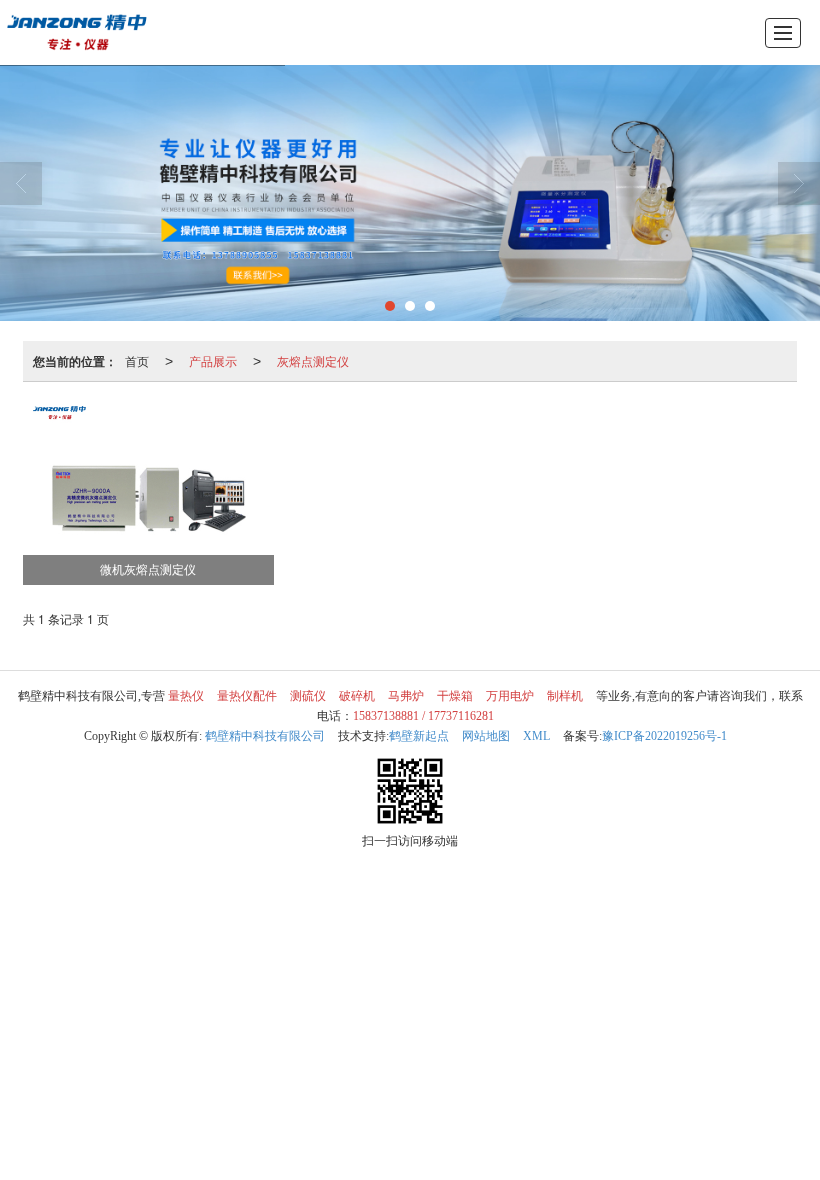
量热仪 (186, 696)
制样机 (565, 696)
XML (536, 736)
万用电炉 (510, 696)
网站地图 (486, 736)
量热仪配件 (247, 696)
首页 (137, 360)
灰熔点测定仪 (313, 360)
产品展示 (213, 360)
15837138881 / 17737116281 (423, 716)
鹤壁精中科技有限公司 (265, 736)
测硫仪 (308, 696)
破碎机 (357, 696)
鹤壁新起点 (419, 736)
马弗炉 (406, 696)
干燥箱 (455, 696)
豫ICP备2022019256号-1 (664, 736)
